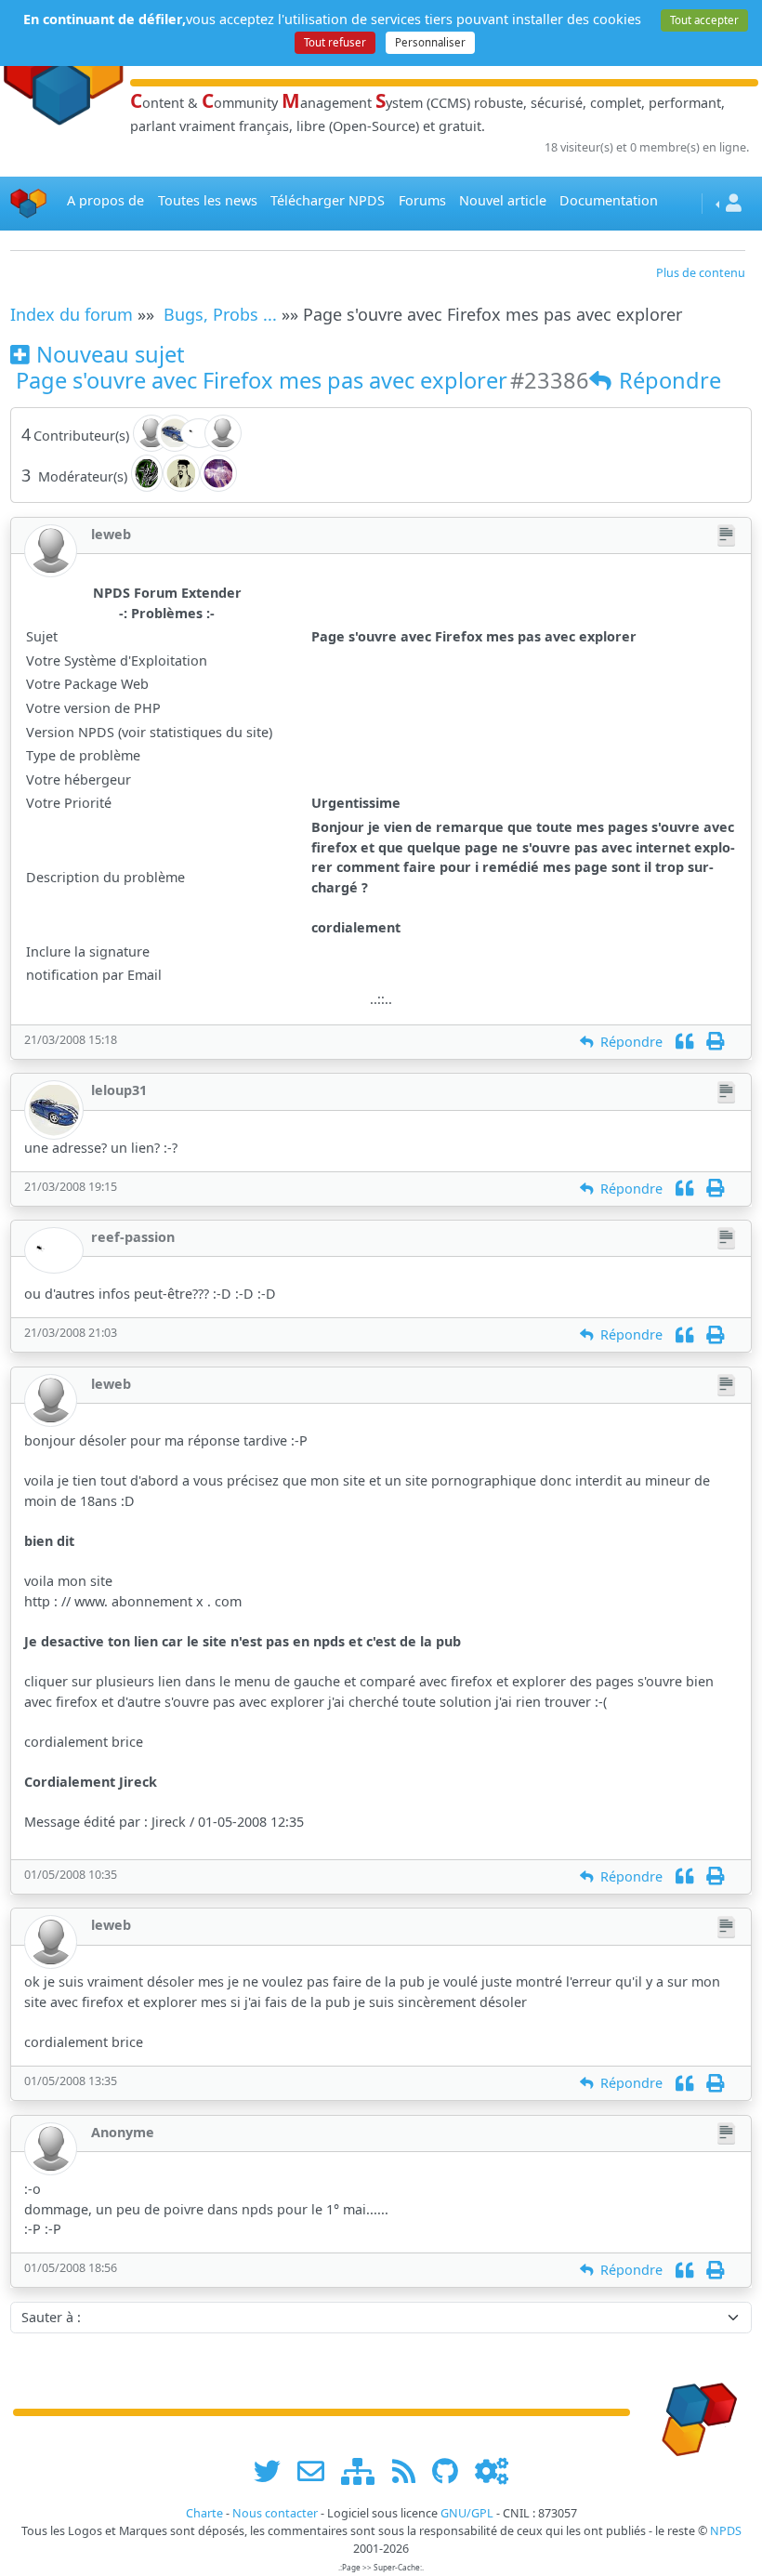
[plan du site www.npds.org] (364, 2470)
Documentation (609, 200)
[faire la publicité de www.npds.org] (317, 2470)
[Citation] (684, 1042)
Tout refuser (335, 42)
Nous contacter (275, 2513)
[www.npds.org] (693, 2411)
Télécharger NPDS (328, 200)
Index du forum (72, 314)
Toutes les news (208, 200)
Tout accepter (704, 20)
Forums (422, 200)
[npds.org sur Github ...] (452, 2470)
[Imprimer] (715, 1042)
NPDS (726, 2531)
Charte (204, 2513)
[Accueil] (29, 203)
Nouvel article (503, 200)
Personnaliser (430, 42)
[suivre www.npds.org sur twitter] (274, 2470)
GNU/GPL (467, 2513)
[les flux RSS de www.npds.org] (410, 2470)
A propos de (105, 200)
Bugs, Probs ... (220, 314)
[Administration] (492, 2470)
